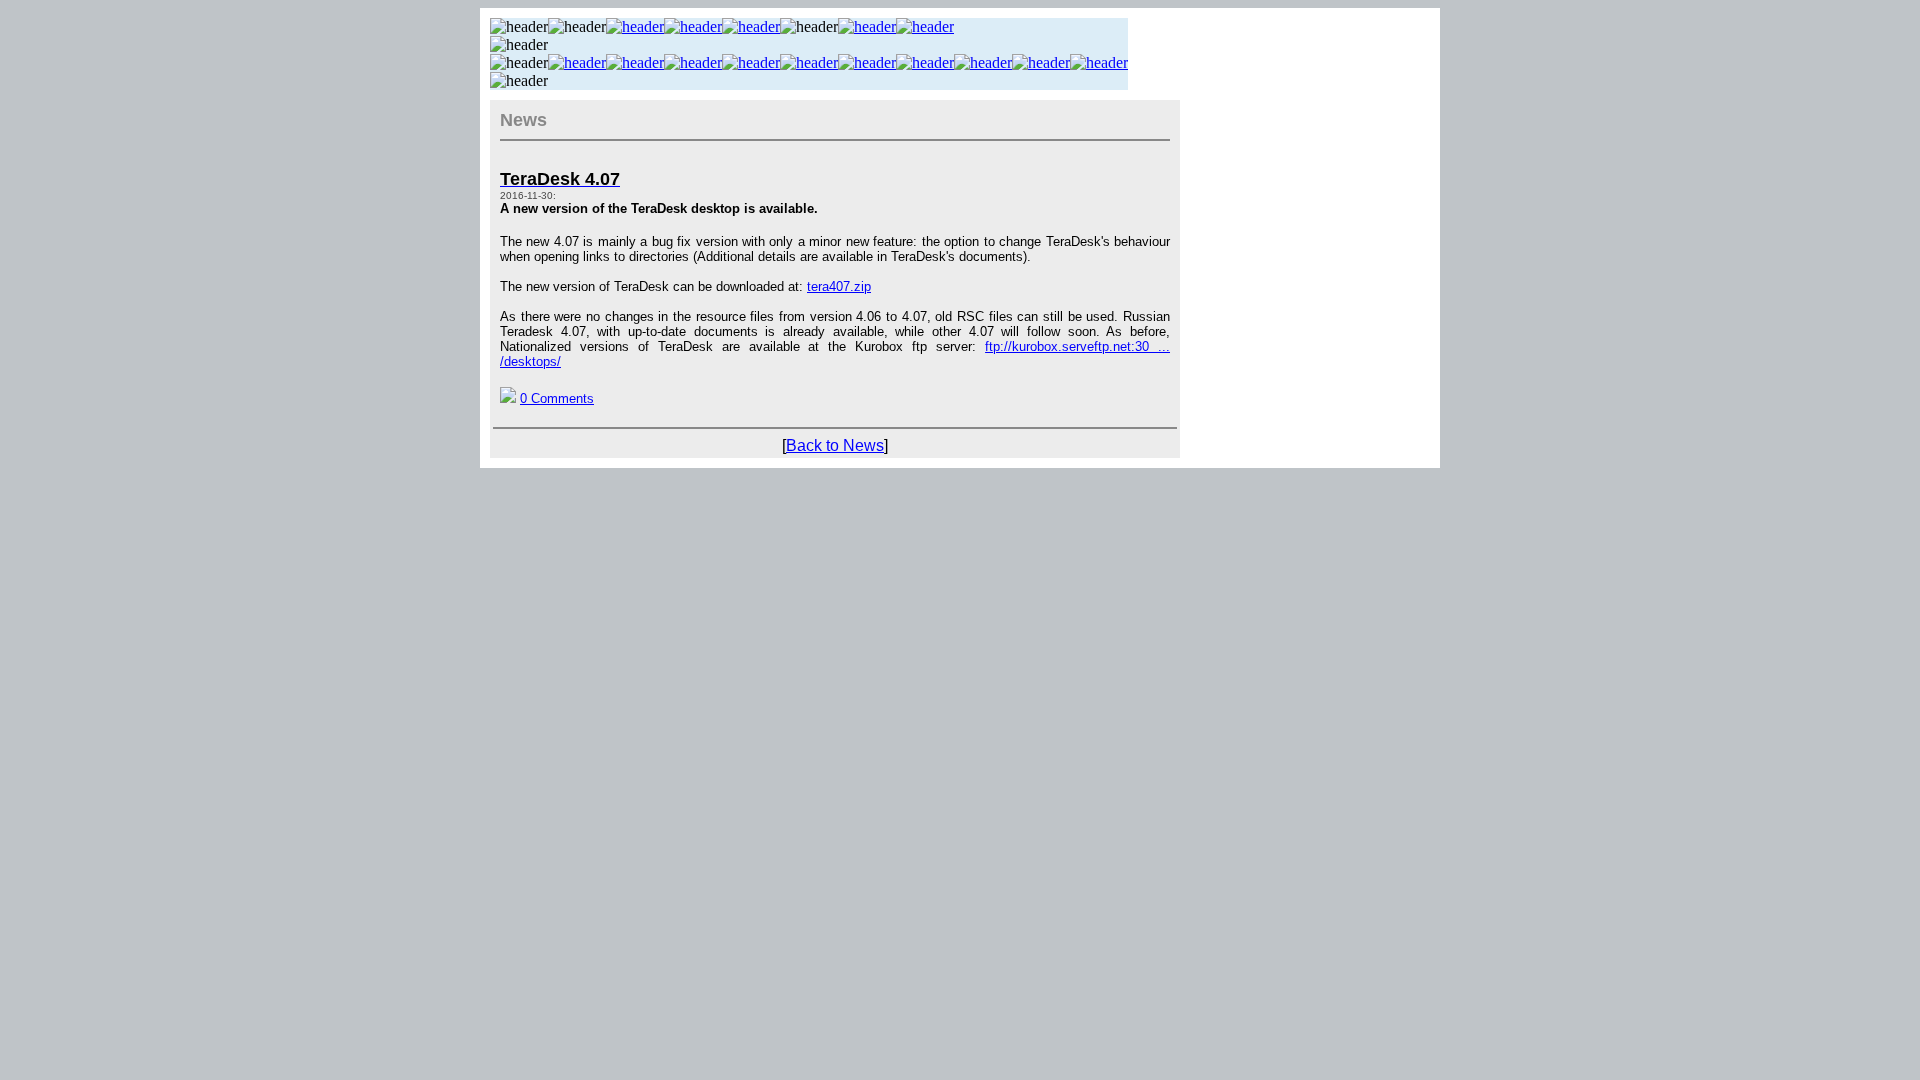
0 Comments (557, 398)
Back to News (835, 445)
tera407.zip (839, 286)
